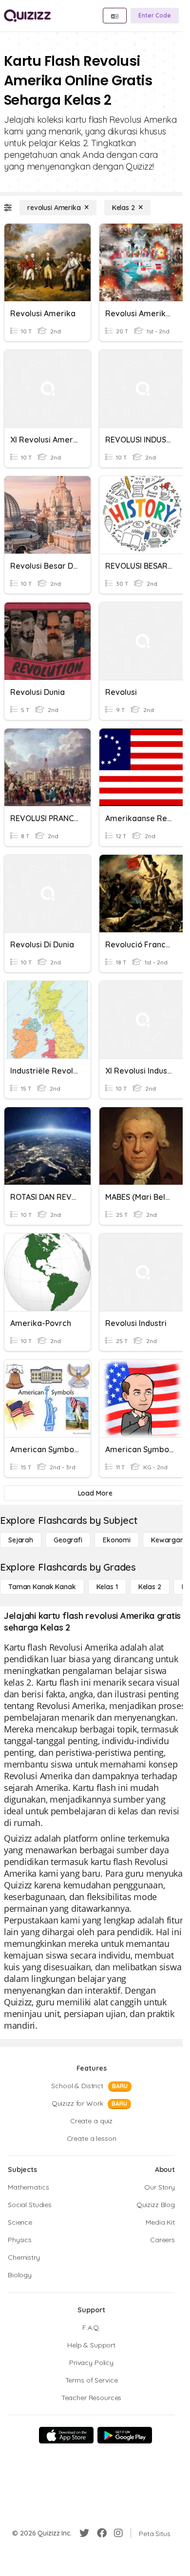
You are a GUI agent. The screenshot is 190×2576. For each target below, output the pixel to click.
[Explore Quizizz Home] (27, 16)
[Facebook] (102, 2533)
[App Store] (66, 2435)
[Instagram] (118, 2533)
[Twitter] (84, 2533)
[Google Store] (125, 2435)
